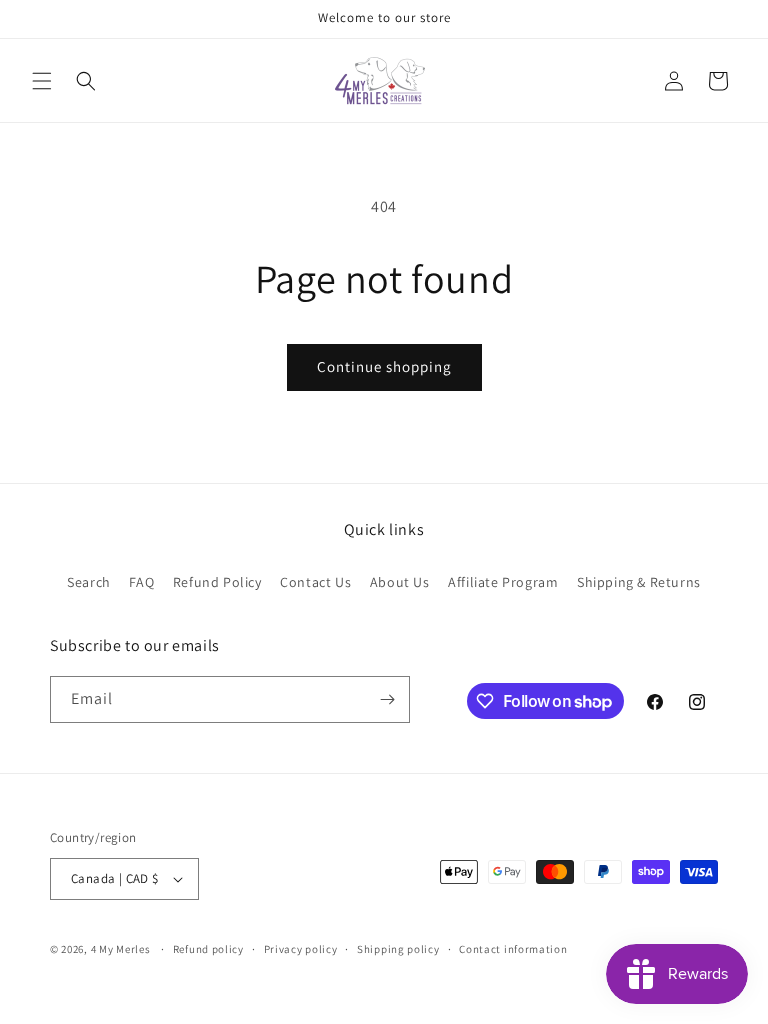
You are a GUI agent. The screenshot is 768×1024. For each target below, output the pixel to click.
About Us (400, 582)
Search (89, 582)
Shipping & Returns (639, 582)
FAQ (141, 582)
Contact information (513, 949)
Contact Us (315, 582)
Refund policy (208, 949)
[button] (42, 81)
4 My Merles (121, 949)
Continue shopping (384, 366)
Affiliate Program (503, 582)
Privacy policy (301, 949)
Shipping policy (398, 949)
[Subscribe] (387, 699)
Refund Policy (217, 582)
